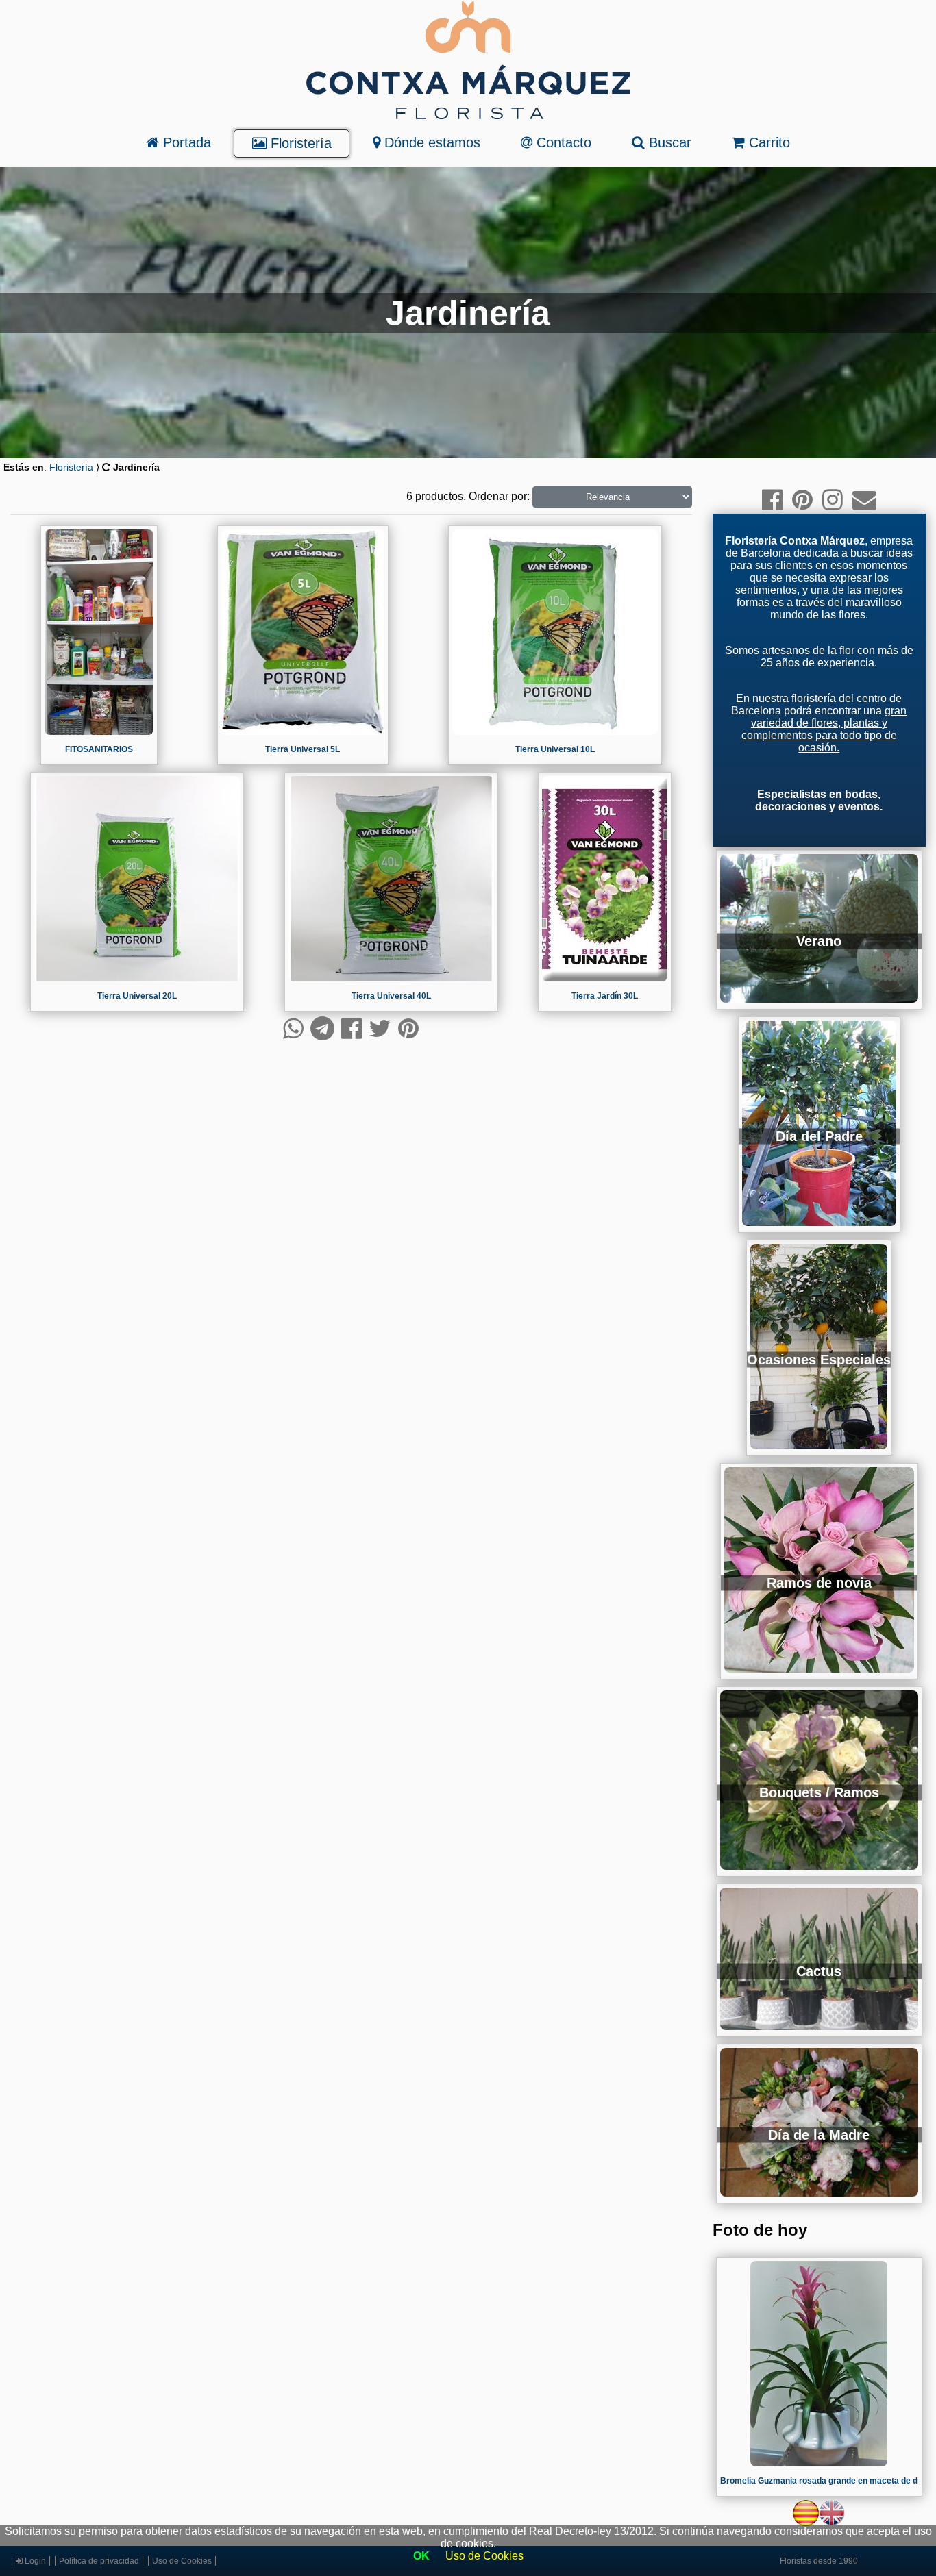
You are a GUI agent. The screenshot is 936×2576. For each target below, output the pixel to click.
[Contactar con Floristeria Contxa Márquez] (864, 500)
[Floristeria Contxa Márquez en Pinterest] (802, 500)
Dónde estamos (430, 142)
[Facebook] (352, 1028)
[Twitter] (380, 1028)
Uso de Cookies (484, 2556)
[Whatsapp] (293, 1028)
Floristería (299, 143)
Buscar (668, 142)
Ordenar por (498, 496)
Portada (185, 142)
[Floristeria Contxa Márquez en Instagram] (833, 500)
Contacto (562, 142)
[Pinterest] (408, 1028)
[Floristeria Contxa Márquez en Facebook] (772, 500)
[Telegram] (322, 1028)
